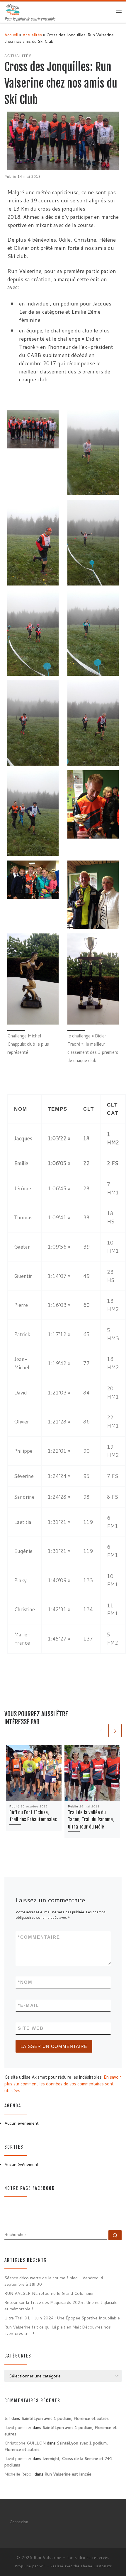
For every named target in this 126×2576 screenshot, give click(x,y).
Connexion (19, 2522)
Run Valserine (48, 2558)
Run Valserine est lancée (68, 2474)
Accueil (11, 35)
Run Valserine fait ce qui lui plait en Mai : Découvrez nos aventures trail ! (58, 2330)
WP (42, 2566)
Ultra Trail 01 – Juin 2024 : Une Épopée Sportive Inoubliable (62, 2318)
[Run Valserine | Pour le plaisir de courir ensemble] (13, 9)
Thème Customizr (96, 2566)
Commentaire (39, 1937)
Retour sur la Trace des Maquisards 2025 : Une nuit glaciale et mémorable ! (61, 2306)
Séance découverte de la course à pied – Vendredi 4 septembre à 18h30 (54, 2281)
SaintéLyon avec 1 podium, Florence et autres (65, 2418)
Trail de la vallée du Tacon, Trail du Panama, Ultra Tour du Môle (91, 1820)
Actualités (32, 35)
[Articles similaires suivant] (115, 1731)
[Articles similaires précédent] (101, 1731)
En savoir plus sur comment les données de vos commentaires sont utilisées (63, 2084)
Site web (31, 2028)
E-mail (28, 2005)
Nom (25, 1982)
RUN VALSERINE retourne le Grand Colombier (49, 2293)
